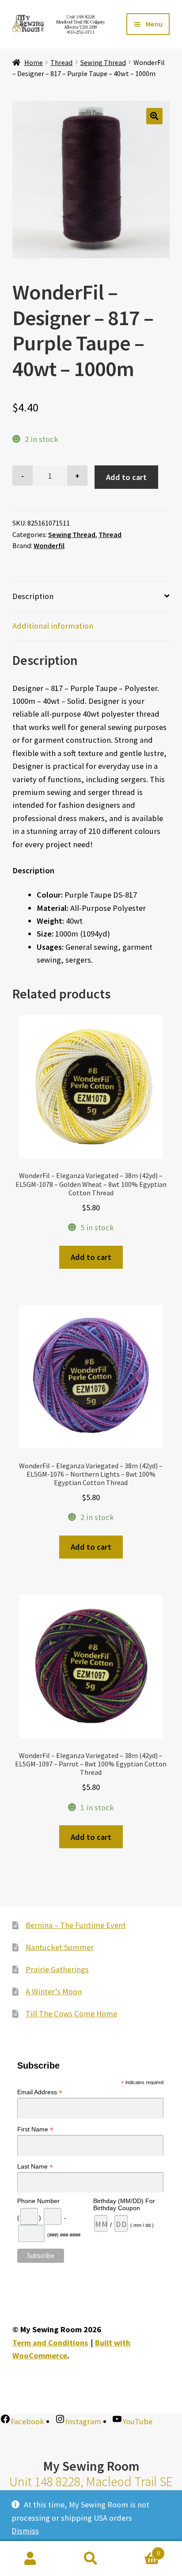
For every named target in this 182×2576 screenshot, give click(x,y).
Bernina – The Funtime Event (76, 1925)
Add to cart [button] (91, 1257)
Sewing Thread (103, 62)
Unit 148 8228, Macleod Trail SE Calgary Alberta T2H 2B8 (91, 2490)
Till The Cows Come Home (71, 2014)
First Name (35, 2129)
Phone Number (38, 2201)
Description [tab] (33, 596)
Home (34, 62)
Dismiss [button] (25, 2531)
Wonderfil (49, 545)
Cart (141, 2550)
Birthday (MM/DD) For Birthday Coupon (124, 2204)
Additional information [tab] (53, 626)
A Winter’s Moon (54, 1991)
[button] (154, 116)
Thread (61, 62)
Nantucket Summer (60, 1947)
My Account (30, 2559)
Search (91, 2559)
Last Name (35, 2167)
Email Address (40, 2092)
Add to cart (126, 477)
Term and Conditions (50, 2343)
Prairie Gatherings (57, 1969)
